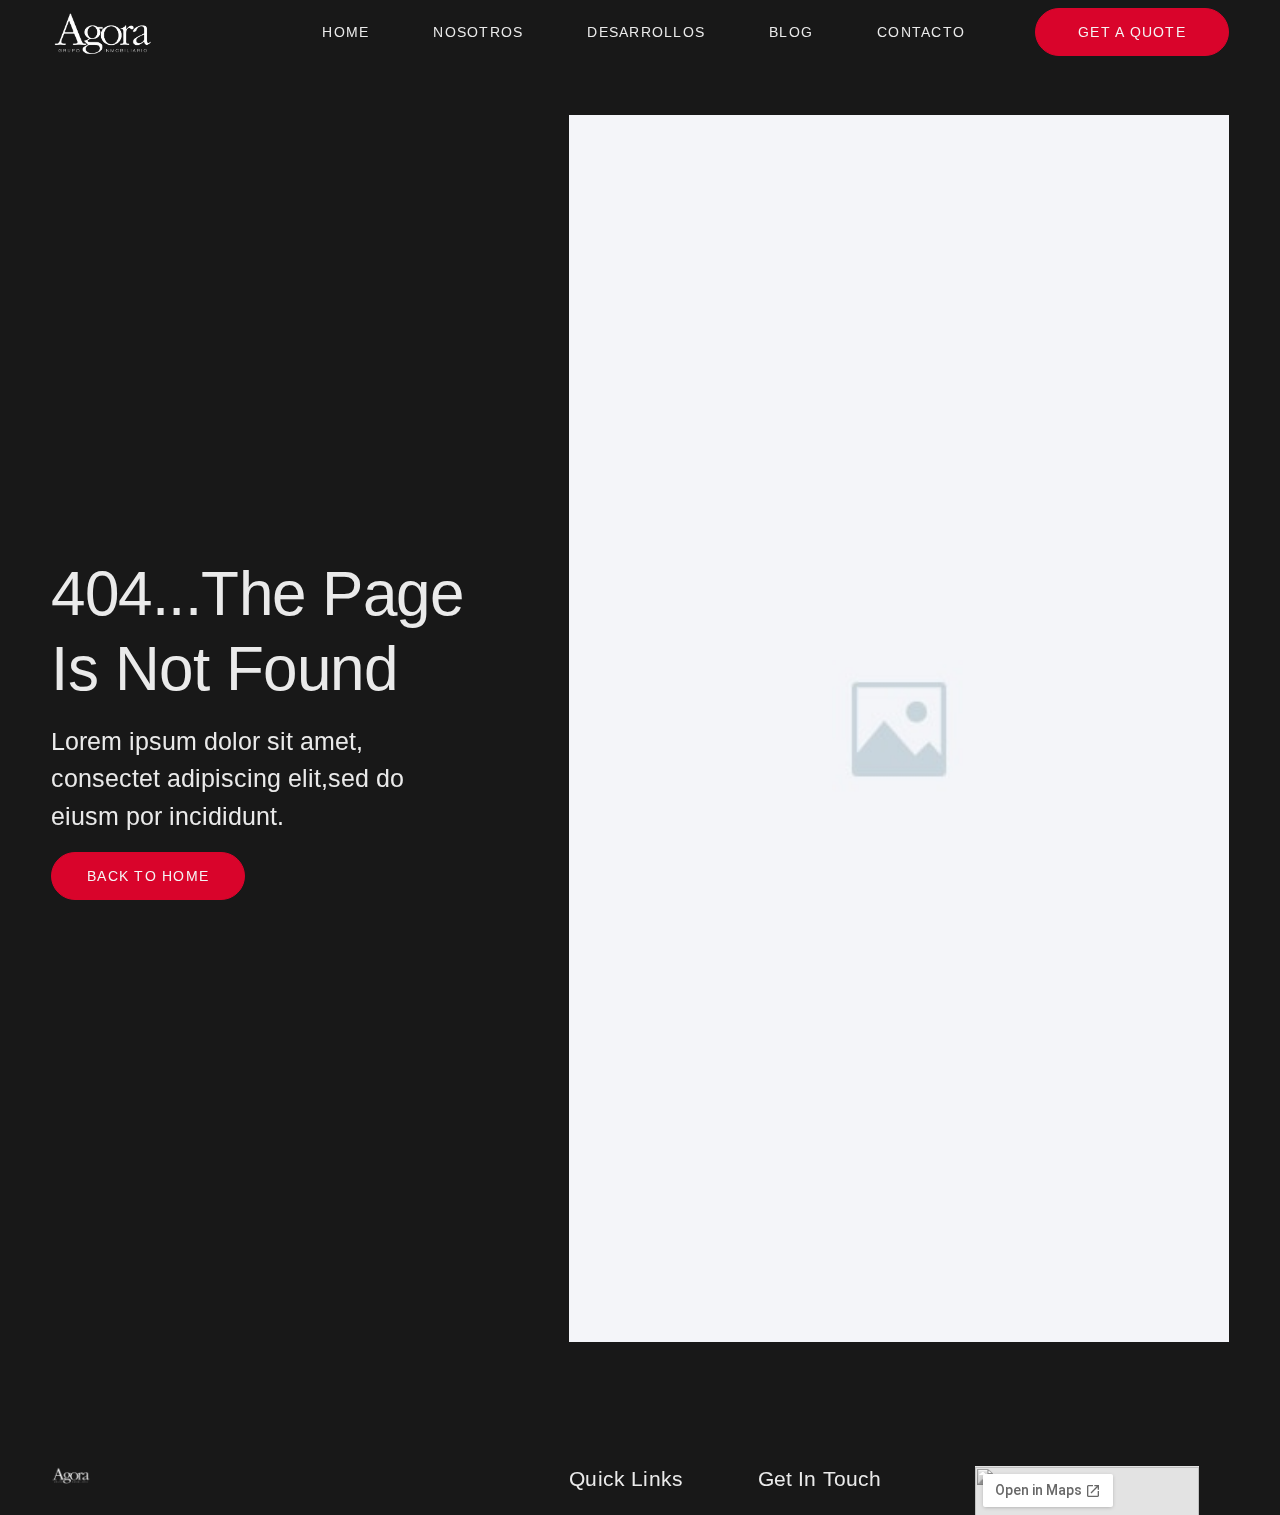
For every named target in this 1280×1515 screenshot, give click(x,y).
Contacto (921, 32)
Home (345, 32)
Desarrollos (646, 32)
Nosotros (478, 32)
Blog (791, 32)
